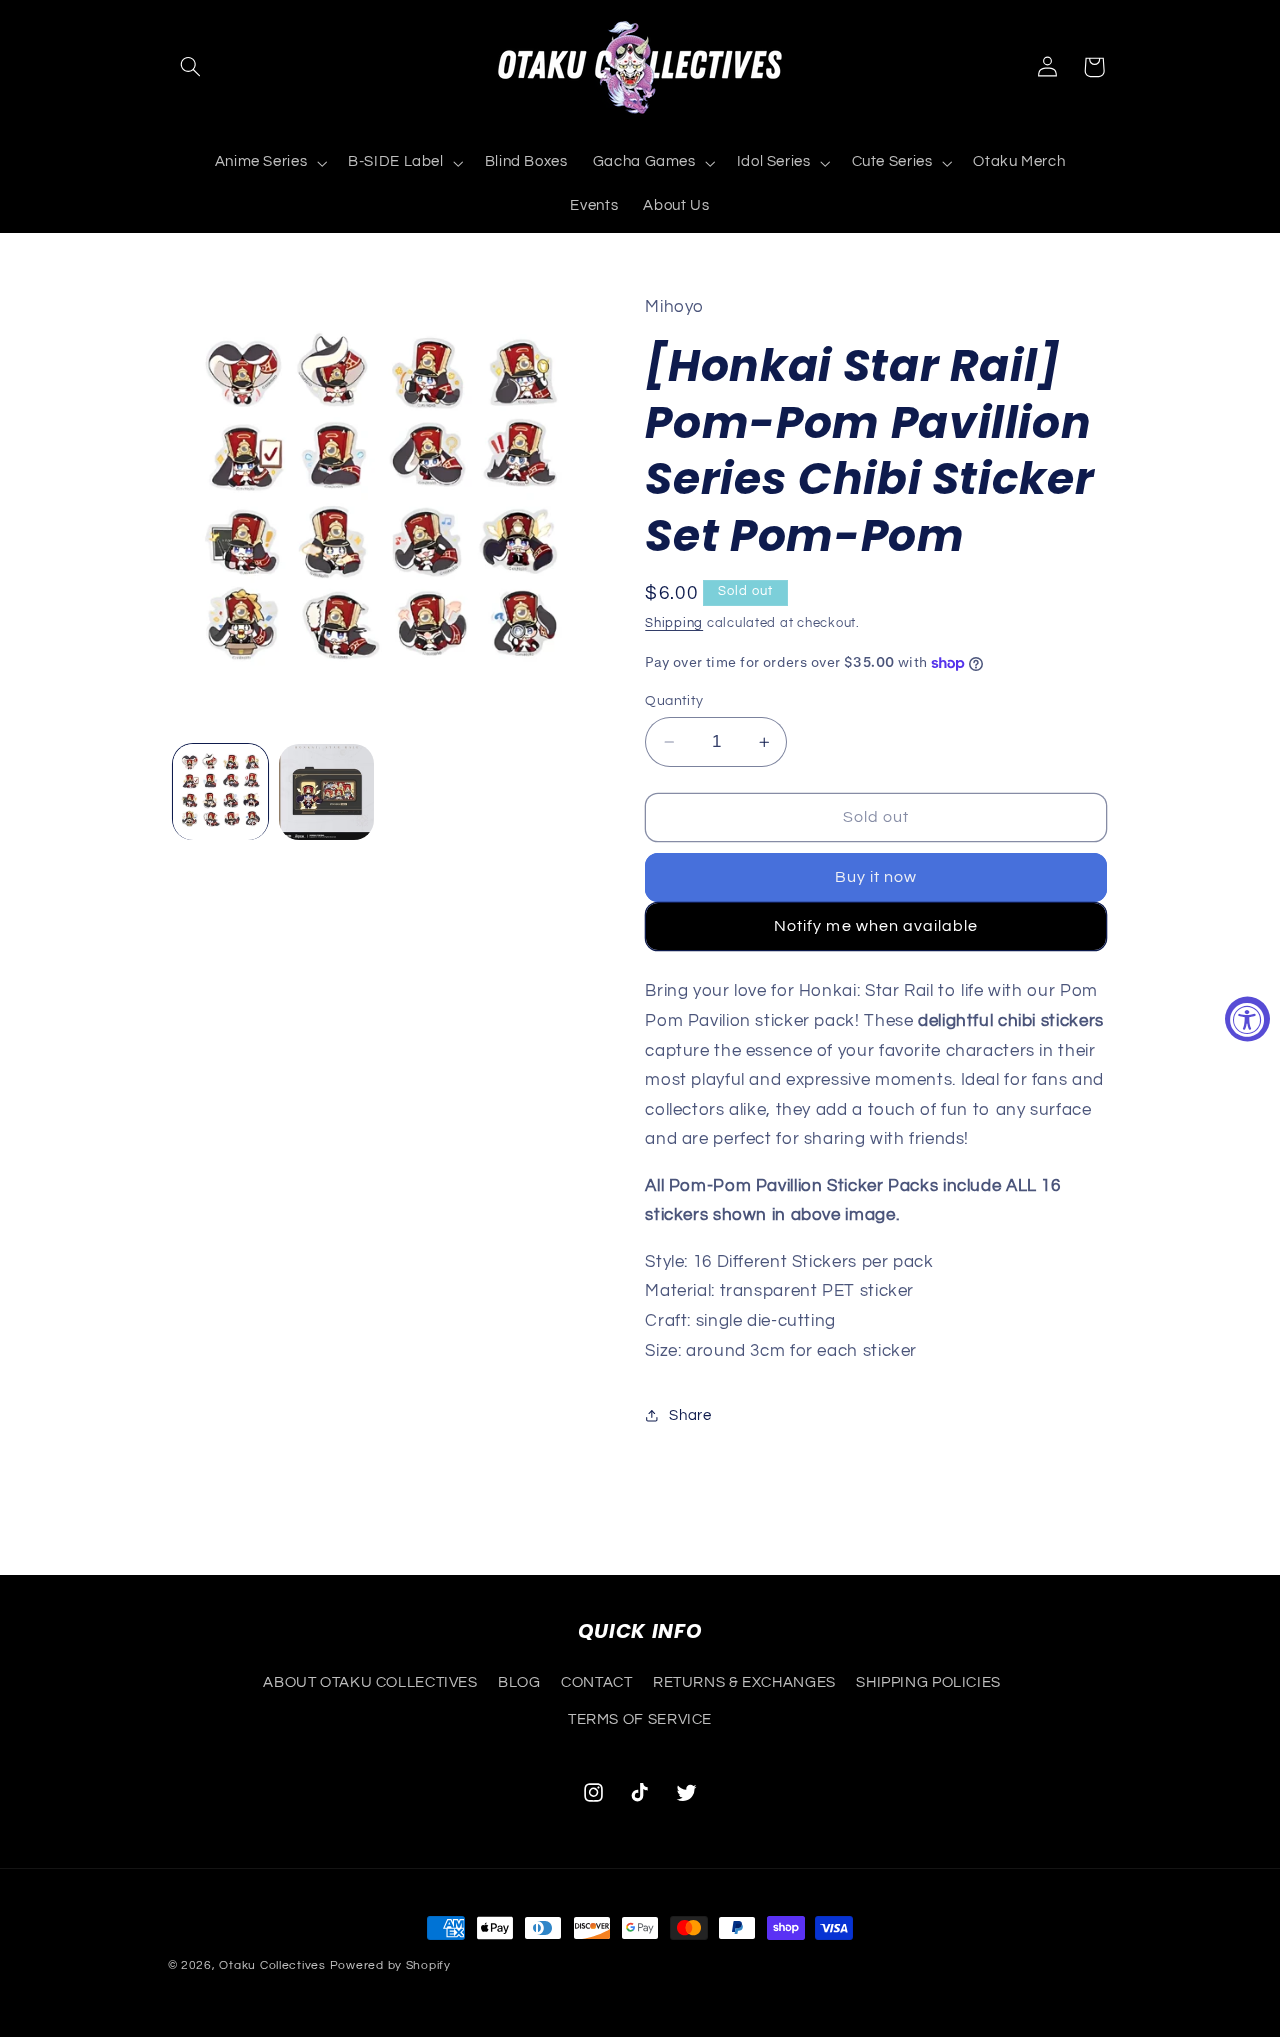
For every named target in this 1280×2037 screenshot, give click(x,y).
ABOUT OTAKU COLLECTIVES (370, 1682)
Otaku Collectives (272, 1965)
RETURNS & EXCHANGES (744, 1682)
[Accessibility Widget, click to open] (1247, 1018)
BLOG (519, 1682)
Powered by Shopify (390, 1965)
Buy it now (876, 878)
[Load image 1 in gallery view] (220, 791)
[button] (191, 67)
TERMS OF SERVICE (640, 1719)
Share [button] (690, 1415)
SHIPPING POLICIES (928, 1682)
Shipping (674, 624)
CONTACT (596, 1682)
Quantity (674, 701)
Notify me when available (876, 926)
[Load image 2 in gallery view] (326, 791)
